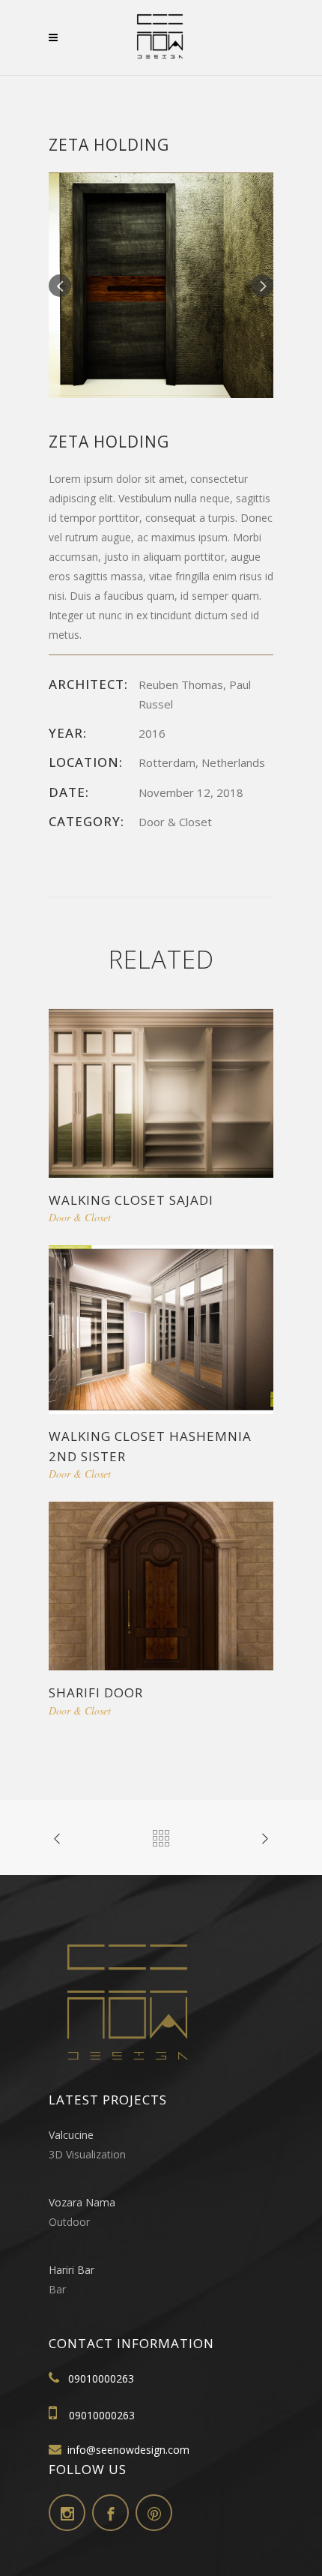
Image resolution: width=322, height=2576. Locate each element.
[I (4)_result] (161, 285)
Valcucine (71, 2135)
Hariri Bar (72, 2270)
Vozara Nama (82, 2202)
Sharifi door (96, 1692)
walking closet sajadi (131, 1200)
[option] (161, 286)
